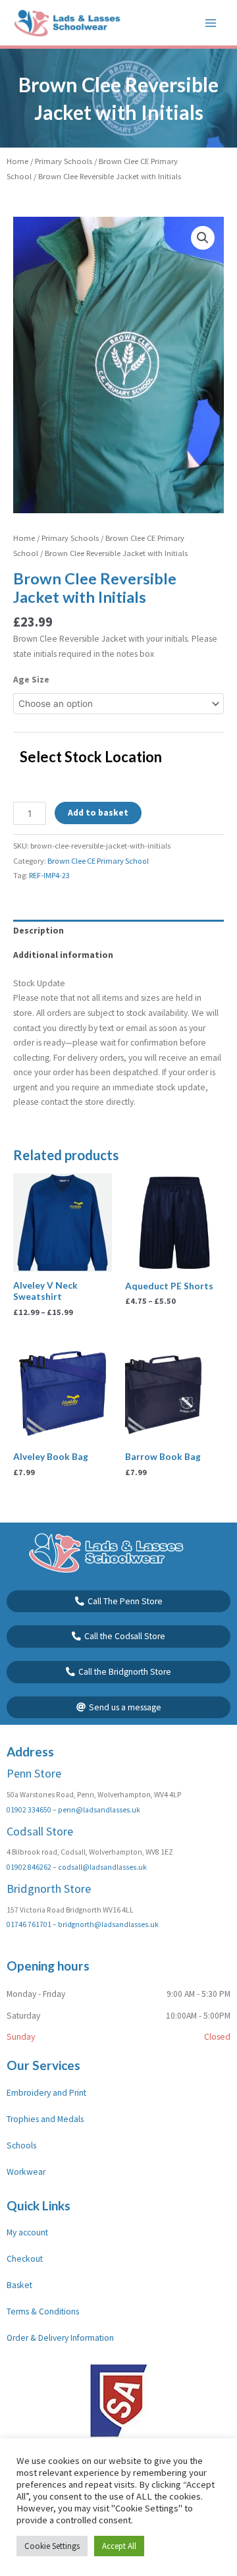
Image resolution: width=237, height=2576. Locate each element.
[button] (203, 238)
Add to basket (98, 813)
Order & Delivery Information (60, 2338)
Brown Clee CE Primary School (98, 861)
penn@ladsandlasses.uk (99, 1810)
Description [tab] (39, 931)
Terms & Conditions (43, 2311)
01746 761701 (29, 1924)
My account (27, 2232)
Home (17, 161)
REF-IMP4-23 (49, 875)
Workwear (26, 2172)
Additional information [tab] (63, 955)
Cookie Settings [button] (52, 2546)
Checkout (25, 2259)
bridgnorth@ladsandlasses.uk (108, 1924)
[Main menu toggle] (211, 23)
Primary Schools (64, 161)
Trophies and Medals (45, 2119)
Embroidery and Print (46, 2093)
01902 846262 (29, 1867)
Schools (21, 2145)
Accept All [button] (119, 2546)
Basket (19, 2285)
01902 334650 (29, 1810)
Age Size (31, 680)
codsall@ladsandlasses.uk (102, 1867)
